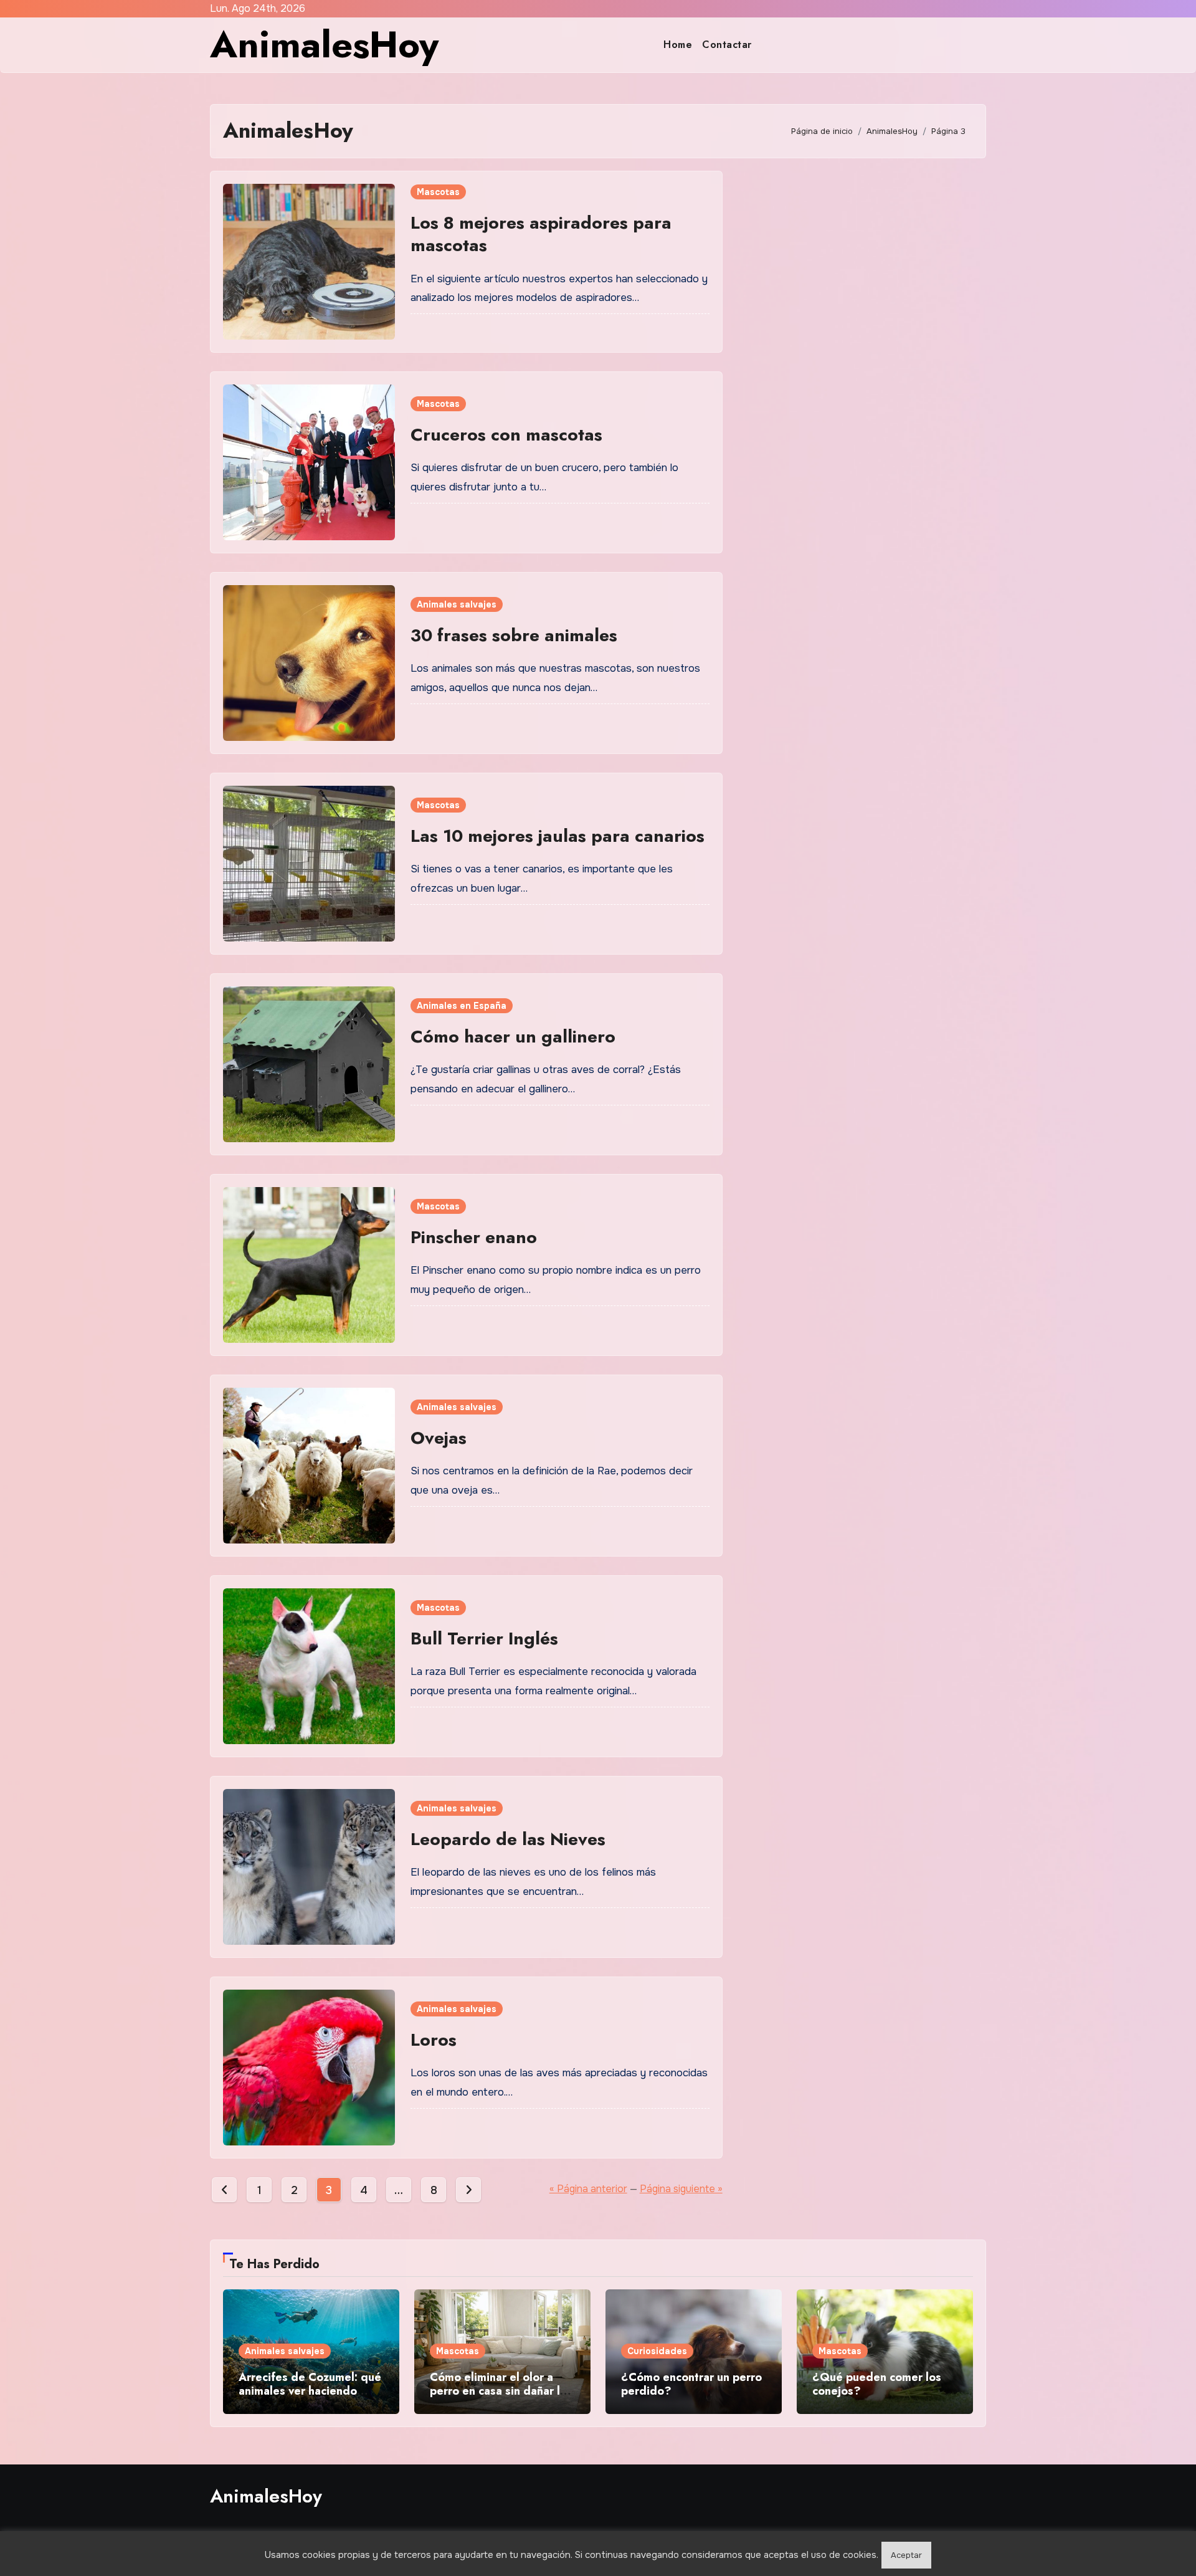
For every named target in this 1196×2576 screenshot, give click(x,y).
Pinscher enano (474, 1237)
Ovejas (439, 1438)
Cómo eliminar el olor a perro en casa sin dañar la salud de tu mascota (498, 2391)
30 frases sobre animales (514, 635)
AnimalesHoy (324, 45)
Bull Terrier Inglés (484, 1639)
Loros (434, 2040)
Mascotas (438, 192)
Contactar (727, 45)
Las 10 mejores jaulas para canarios (558, 836)
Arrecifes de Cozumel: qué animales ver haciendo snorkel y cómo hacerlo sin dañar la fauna (310, 2397)
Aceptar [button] (906, 2555)
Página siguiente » (681, 2189)
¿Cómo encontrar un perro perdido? (691, 2384)
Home (678, 45)
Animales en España (462, 1006)
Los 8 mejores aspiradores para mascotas (541, 234)
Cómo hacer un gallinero (513, 1037)
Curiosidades (657, 2351)
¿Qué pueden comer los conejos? (877, 2384)
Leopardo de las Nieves (508, 1839)
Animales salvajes (457, 604)
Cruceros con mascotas (506, 435)
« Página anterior (588, 2189)
